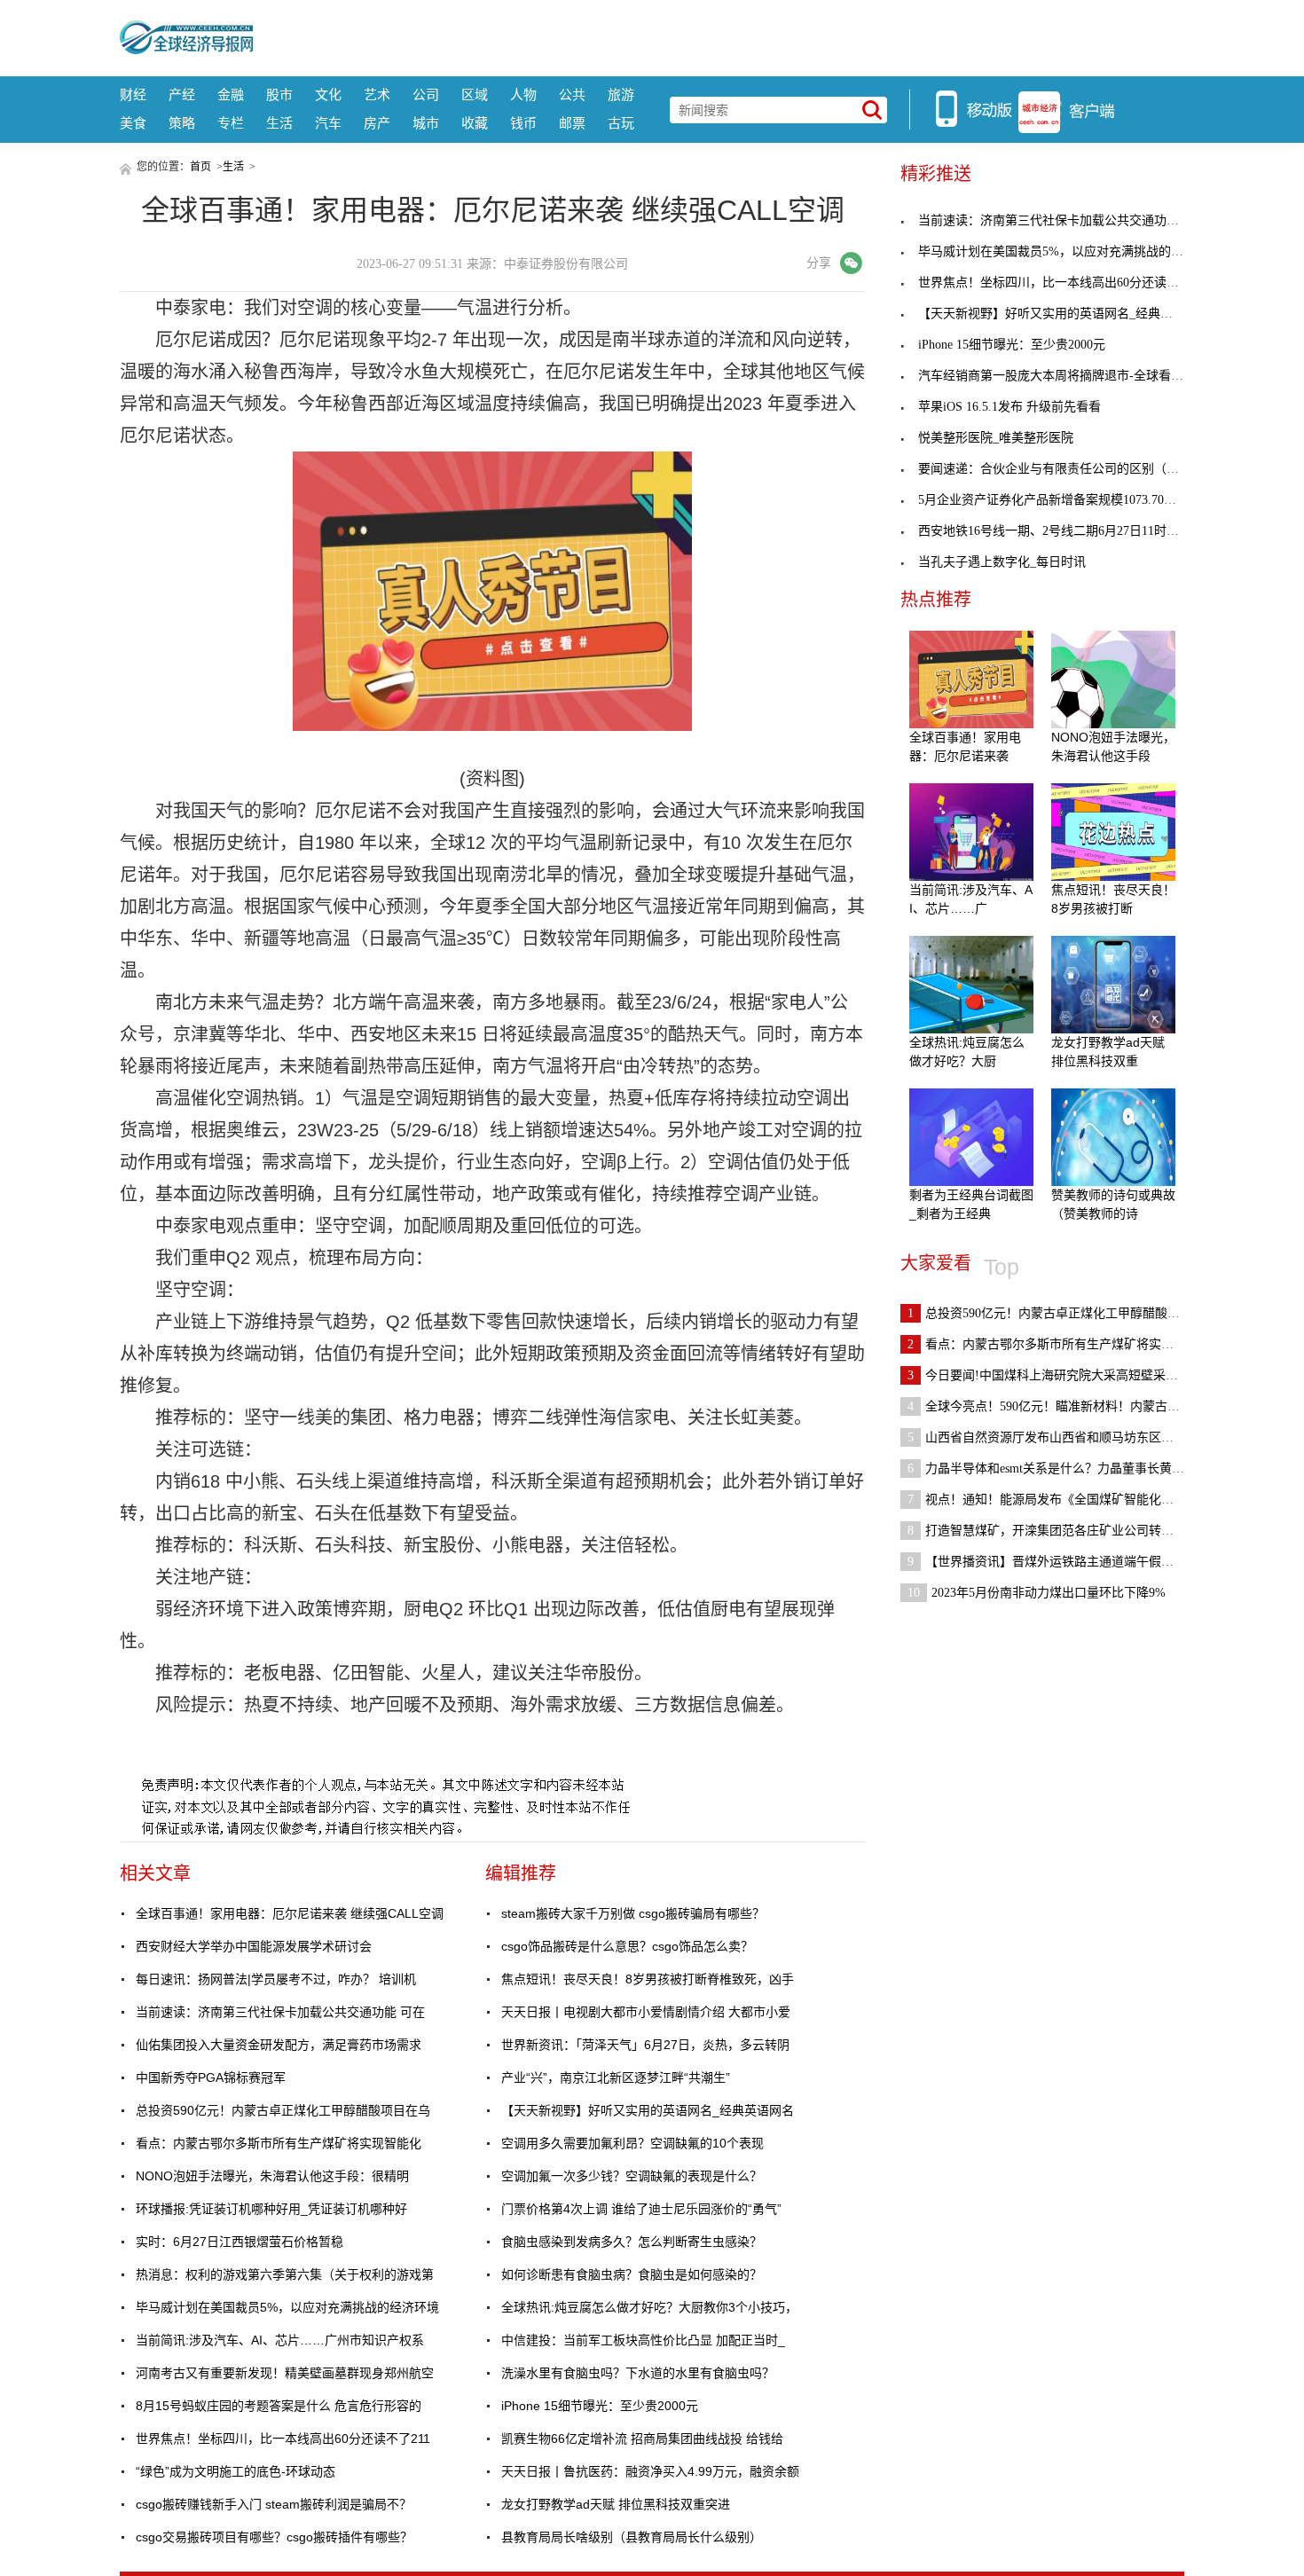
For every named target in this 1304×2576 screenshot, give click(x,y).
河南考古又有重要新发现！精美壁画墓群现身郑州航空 (285, 2373)
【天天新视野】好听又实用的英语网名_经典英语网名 (648, 2110)
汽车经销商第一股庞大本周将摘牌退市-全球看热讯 (1057, 376)
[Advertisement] (719, 35)
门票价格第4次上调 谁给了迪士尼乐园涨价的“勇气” (641, 2209)
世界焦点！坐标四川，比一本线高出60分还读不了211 (283, 2439)
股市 (279, 94)
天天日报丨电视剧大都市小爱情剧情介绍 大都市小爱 (646, 2012)
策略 (182, 123)
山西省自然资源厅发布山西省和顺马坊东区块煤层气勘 (1065, 1437)
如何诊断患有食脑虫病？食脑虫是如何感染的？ (632, 2274)
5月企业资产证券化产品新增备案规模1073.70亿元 (1053, 500)
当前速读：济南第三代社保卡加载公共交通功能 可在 (280, 2012)
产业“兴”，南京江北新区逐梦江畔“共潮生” (616, 2077)
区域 (475, 94)
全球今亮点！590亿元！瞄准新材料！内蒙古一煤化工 (1062, 1406)
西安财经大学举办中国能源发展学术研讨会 (254, 1946)
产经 (182, 94)
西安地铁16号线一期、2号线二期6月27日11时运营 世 (1063, 531)
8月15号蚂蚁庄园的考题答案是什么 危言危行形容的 (279, 2406)
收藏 (475, 123)
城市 (426, 123)
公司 (426, 94)
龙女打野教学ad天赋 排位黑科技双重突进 (616, 2504)
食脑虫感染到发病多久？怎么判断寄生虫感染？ (632, 2242)
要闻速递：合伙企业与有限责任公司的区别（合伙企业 (1067, 469)
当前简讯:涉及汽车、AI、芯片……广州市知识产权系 (280, 2340)
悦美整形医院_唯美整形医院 (996, 438)
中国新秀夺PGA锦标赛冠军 (211, 2077)
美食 (133, 123)
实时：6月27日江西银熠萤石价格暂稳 (240, 2242)
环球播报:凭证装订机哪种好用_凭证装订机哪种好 (271, 2209)
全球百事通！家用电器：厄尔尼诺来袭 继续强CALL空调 (290, 1913)
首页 (200, 167)
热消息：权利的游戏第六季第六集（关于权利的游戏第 (285, 2274)
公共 (572, 94)
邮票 (572, 123)
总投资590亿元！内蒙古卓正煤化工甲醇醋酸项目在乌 (283, 2110)
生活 (279, 123)
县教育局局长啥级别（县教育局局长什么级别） (632, 2537)
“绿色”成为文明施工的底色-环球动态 (236, 2471)
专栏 (231, 123)
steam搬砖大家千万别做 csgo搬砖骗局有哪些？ (633, 1913)
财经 (133, 94)
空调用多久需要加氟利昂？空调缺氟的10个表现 (632, 2143)
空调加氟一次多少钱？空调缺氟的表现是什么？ (632, 2176)
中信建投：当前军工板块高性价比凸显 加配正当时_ (643, 2340)
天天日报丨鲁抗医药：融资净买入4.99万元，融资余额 (650, 2471)
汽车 (328, 123)
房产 (377, 123)
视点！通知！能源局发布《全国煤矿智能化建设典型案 (1065, 1500)
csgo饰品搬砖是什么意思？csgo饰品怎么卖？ (627, 1946)
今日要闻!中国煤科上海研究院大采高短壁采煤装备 (1055, 1375)
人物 (523, 94)
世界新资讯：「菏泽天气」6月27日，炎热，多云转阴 (645, 2045)
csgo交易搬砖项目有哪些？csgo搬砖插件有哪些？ (274, 2537)
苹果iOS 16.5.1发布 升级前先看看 (1009, 407)
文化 (328, 94)
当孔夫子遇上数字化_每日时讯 (1002, 562)
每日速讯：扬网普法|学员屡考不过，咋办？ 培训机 (276, 1979)
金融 (231, 94)
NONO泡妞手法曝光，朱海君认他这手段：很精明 (272, 2176)
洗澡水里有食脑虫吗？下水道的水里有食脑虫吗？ (638, 2373)
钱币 (523, 123)
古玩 (621, 123)
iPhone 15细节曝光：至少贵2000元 (600, 2406)
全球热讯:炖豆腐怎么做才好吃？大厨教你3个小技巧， (649, 2307)
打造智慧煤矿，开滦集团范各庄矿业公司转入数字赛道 (1065, 1531)
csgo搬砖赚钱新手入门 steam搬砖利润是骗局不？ (274, 2504)
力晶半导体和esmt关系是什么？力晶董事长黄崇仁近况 (1064, 1469)
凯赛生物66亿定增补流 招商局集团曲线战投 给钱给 (642, 2439)
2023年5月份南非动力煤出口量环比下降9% (1037, 1593)
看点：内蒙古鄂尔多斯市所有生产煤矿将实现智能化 (279, 2143)
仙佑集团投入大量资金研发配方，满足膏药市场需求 (279, 2045)
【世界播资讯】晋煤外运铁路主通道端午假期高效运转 (1065, 1562)
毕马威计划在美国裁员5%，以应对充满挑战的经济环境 (287, 2307)
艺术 (377, 94)
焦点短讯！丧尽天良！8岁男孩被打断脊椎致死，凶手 (648, 1979)
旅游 (621, 94)
